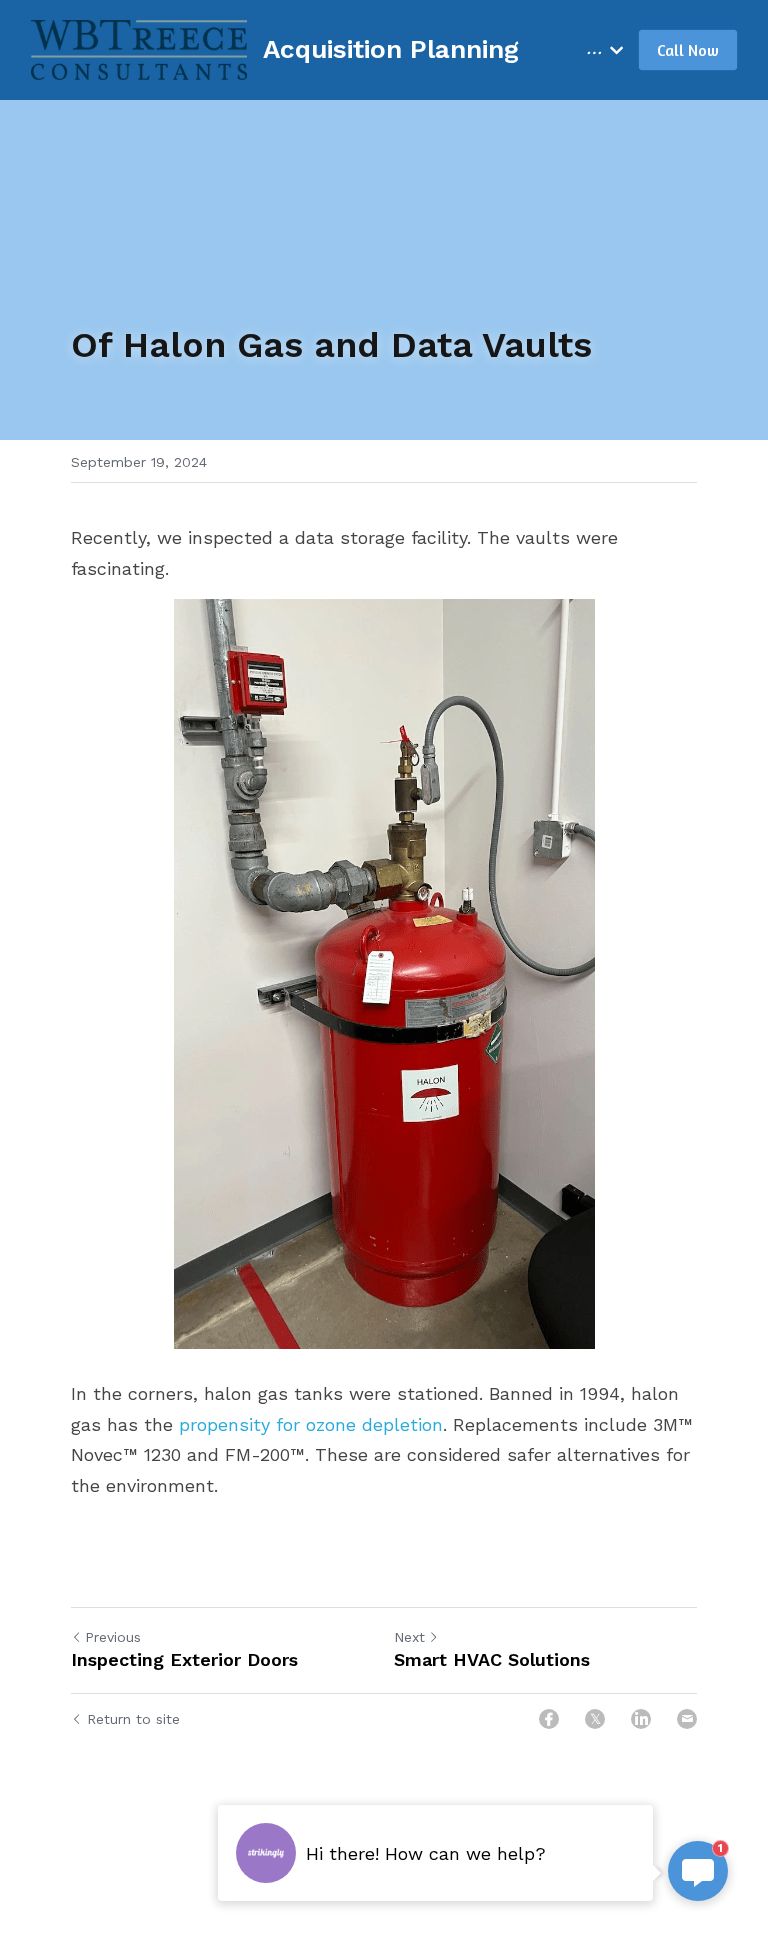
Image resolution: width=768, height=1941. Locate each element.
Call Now (688, 50)
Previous (113, 1637)
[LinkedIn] (641, 1719)
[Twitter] (595, 1719)
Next (409, 1637)
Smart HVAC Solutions (492, 1659)
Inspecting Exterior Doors (184, 1659)
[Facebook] (549, 1719)
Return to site (133, 1719)
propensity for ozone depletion (311, 1424)
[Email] (687, 1719)
